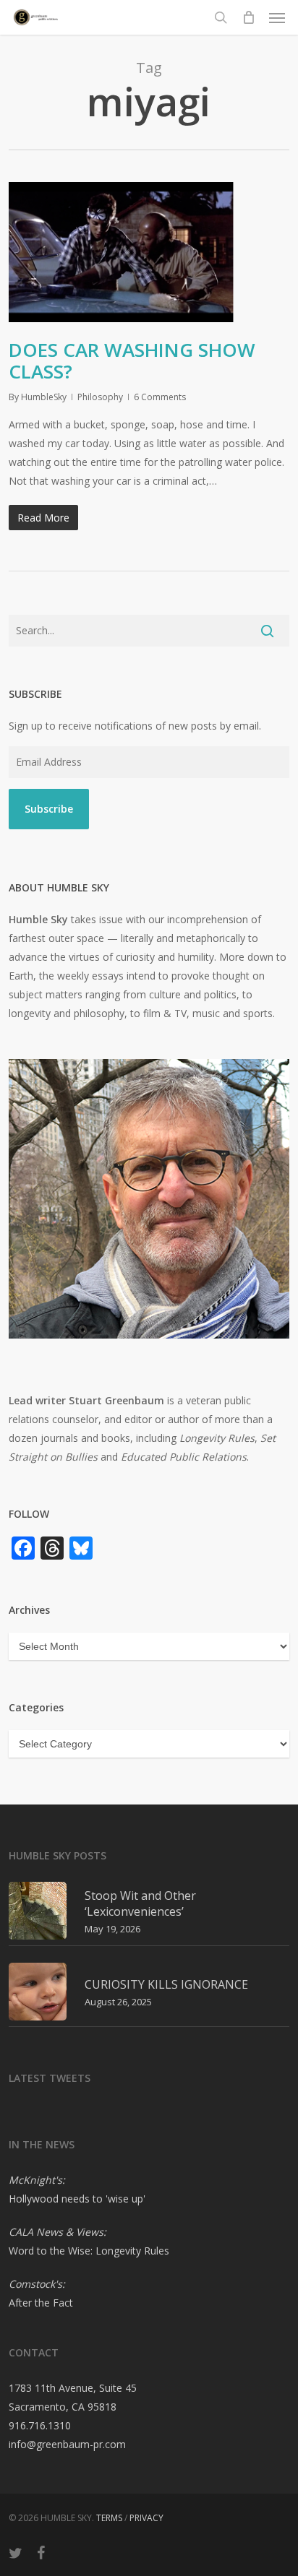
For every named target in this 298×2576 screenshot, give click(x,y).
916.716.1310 (40, 2425)
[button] (277, 17)
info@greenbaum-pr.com (67, 2444)
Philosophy (100, 397)
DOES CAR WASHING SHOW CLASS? (132, 360)
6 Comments (160, 397)
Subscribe (49, 809)
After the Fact (41, 2303)
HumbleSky (44, 397)
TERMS (109, 2518)
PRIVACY (146, 2518)
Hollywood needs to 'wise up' (77, 2199)
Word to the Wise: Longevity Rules (89, 2251)
